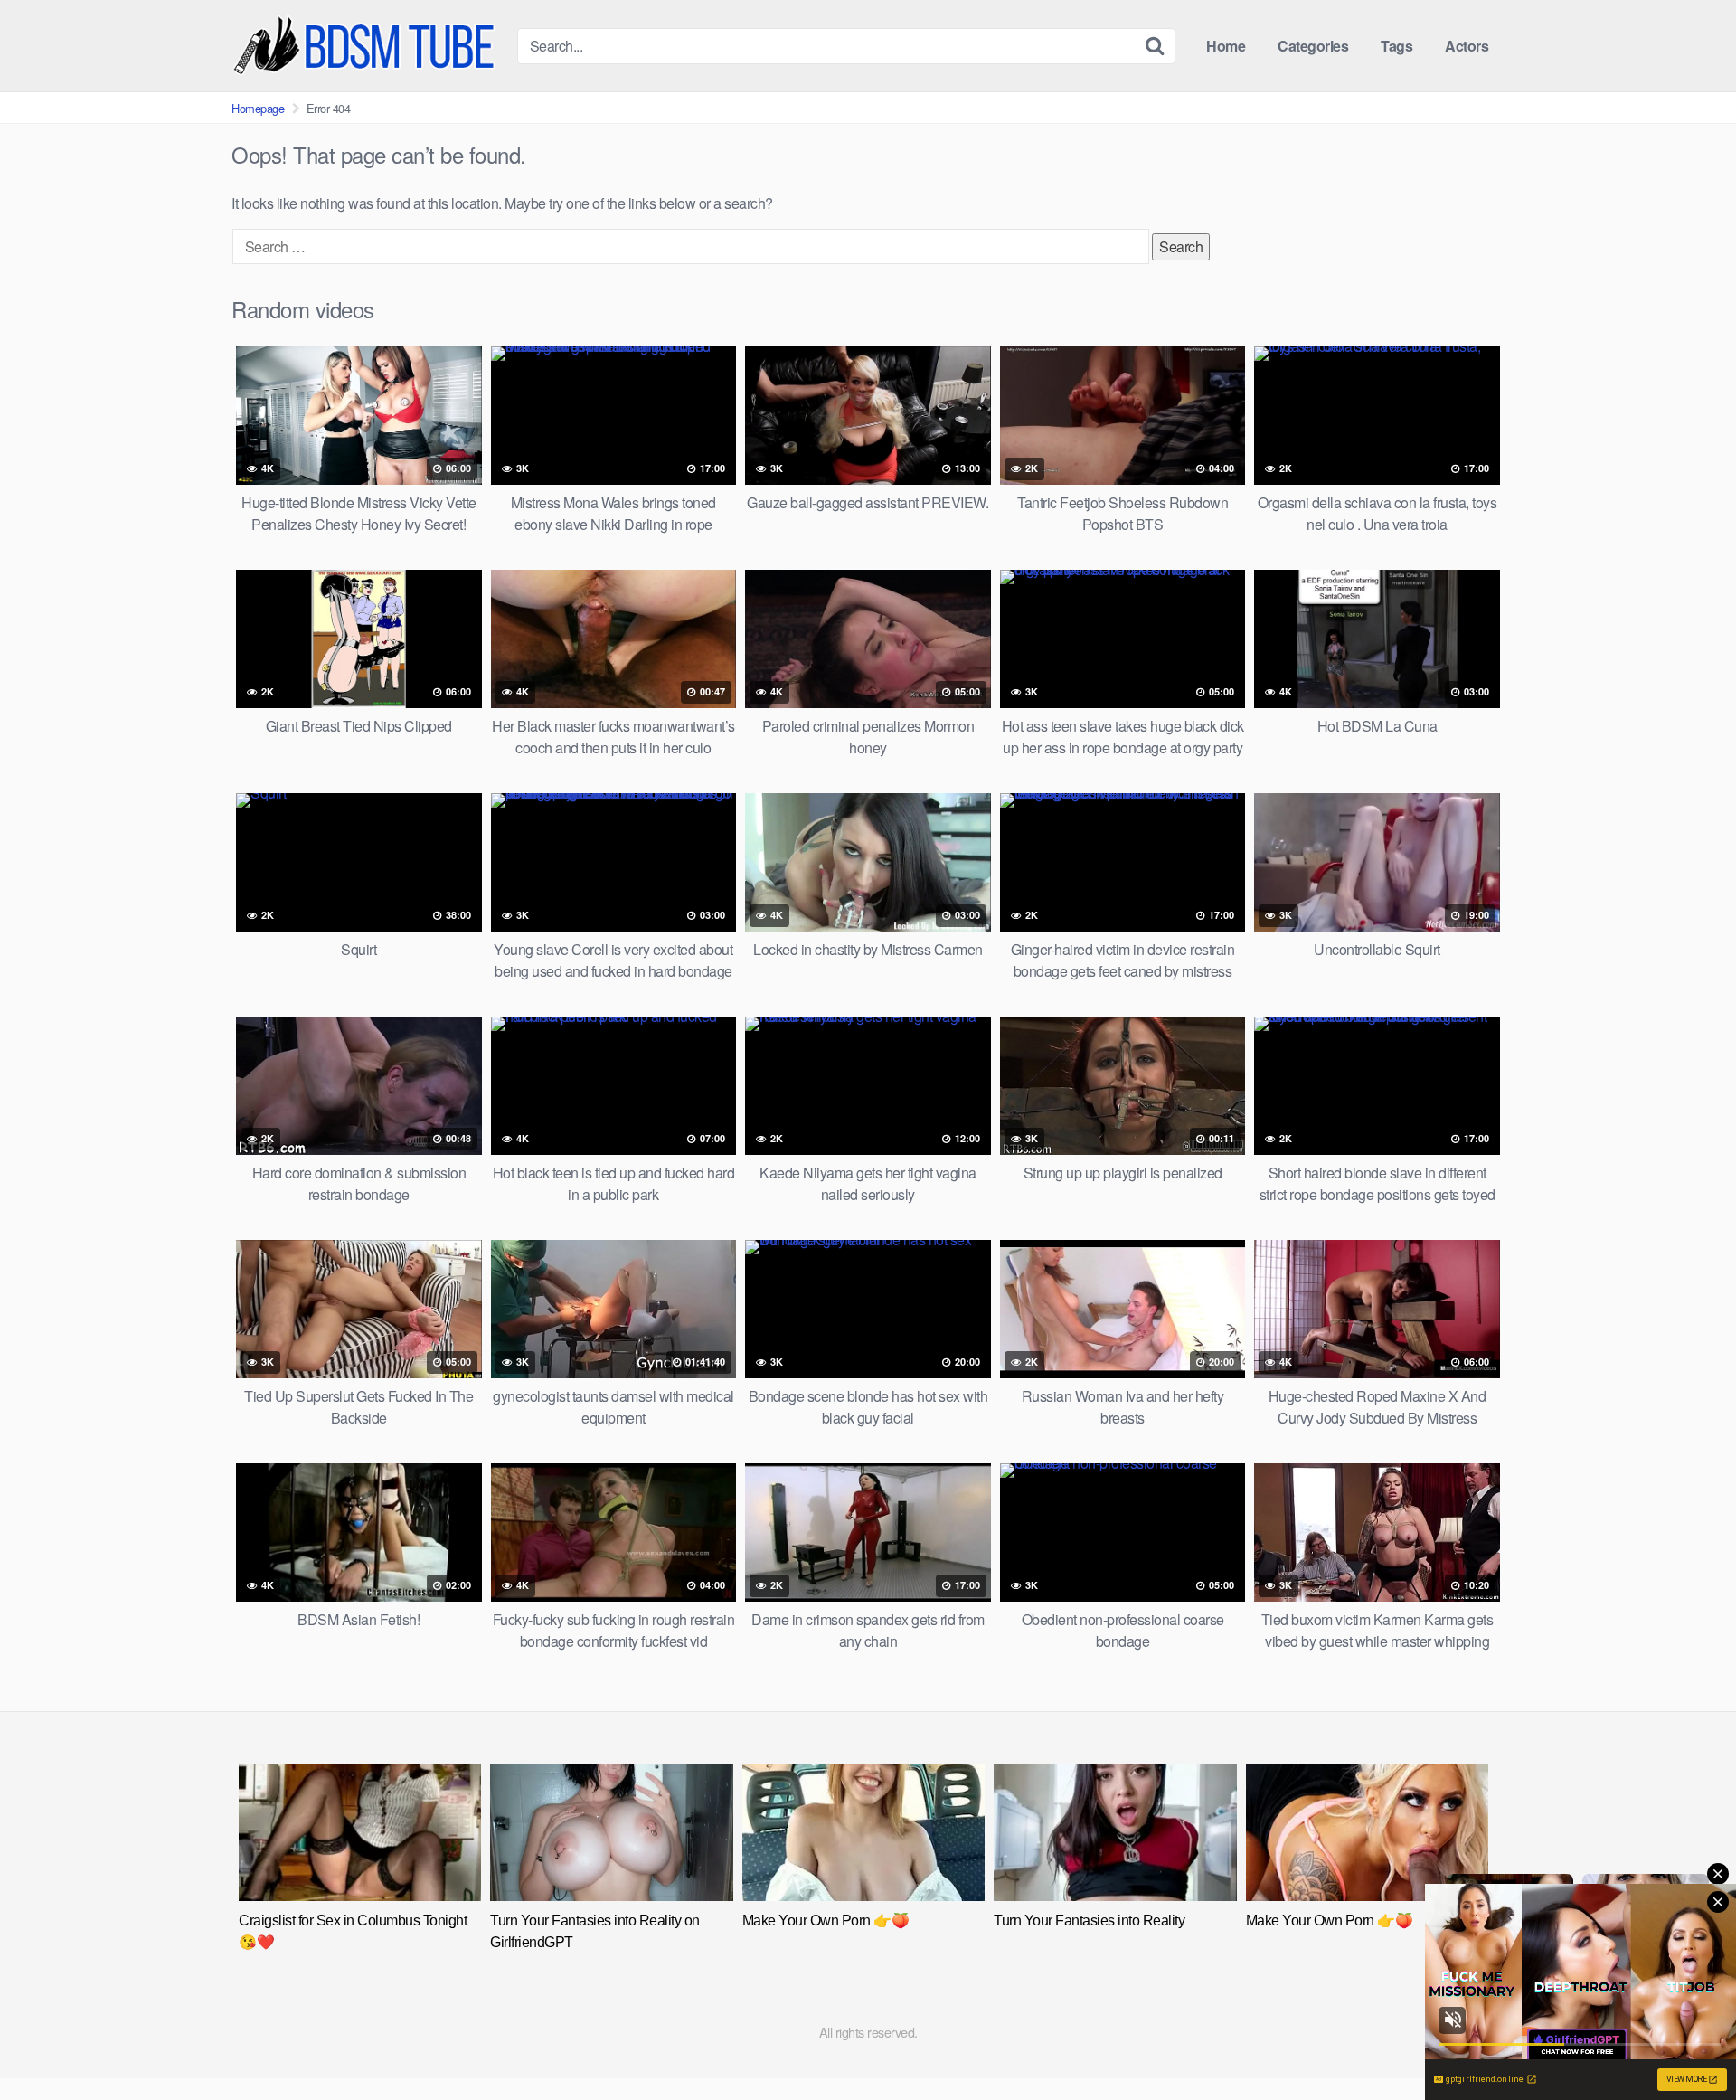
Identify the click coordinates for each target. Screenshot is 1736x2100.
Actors (1467, 46)
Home (1226, 46)
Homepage (258, 108)
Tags (1396, 46)
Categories (1313, 46)
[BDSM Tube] (367, 46)
